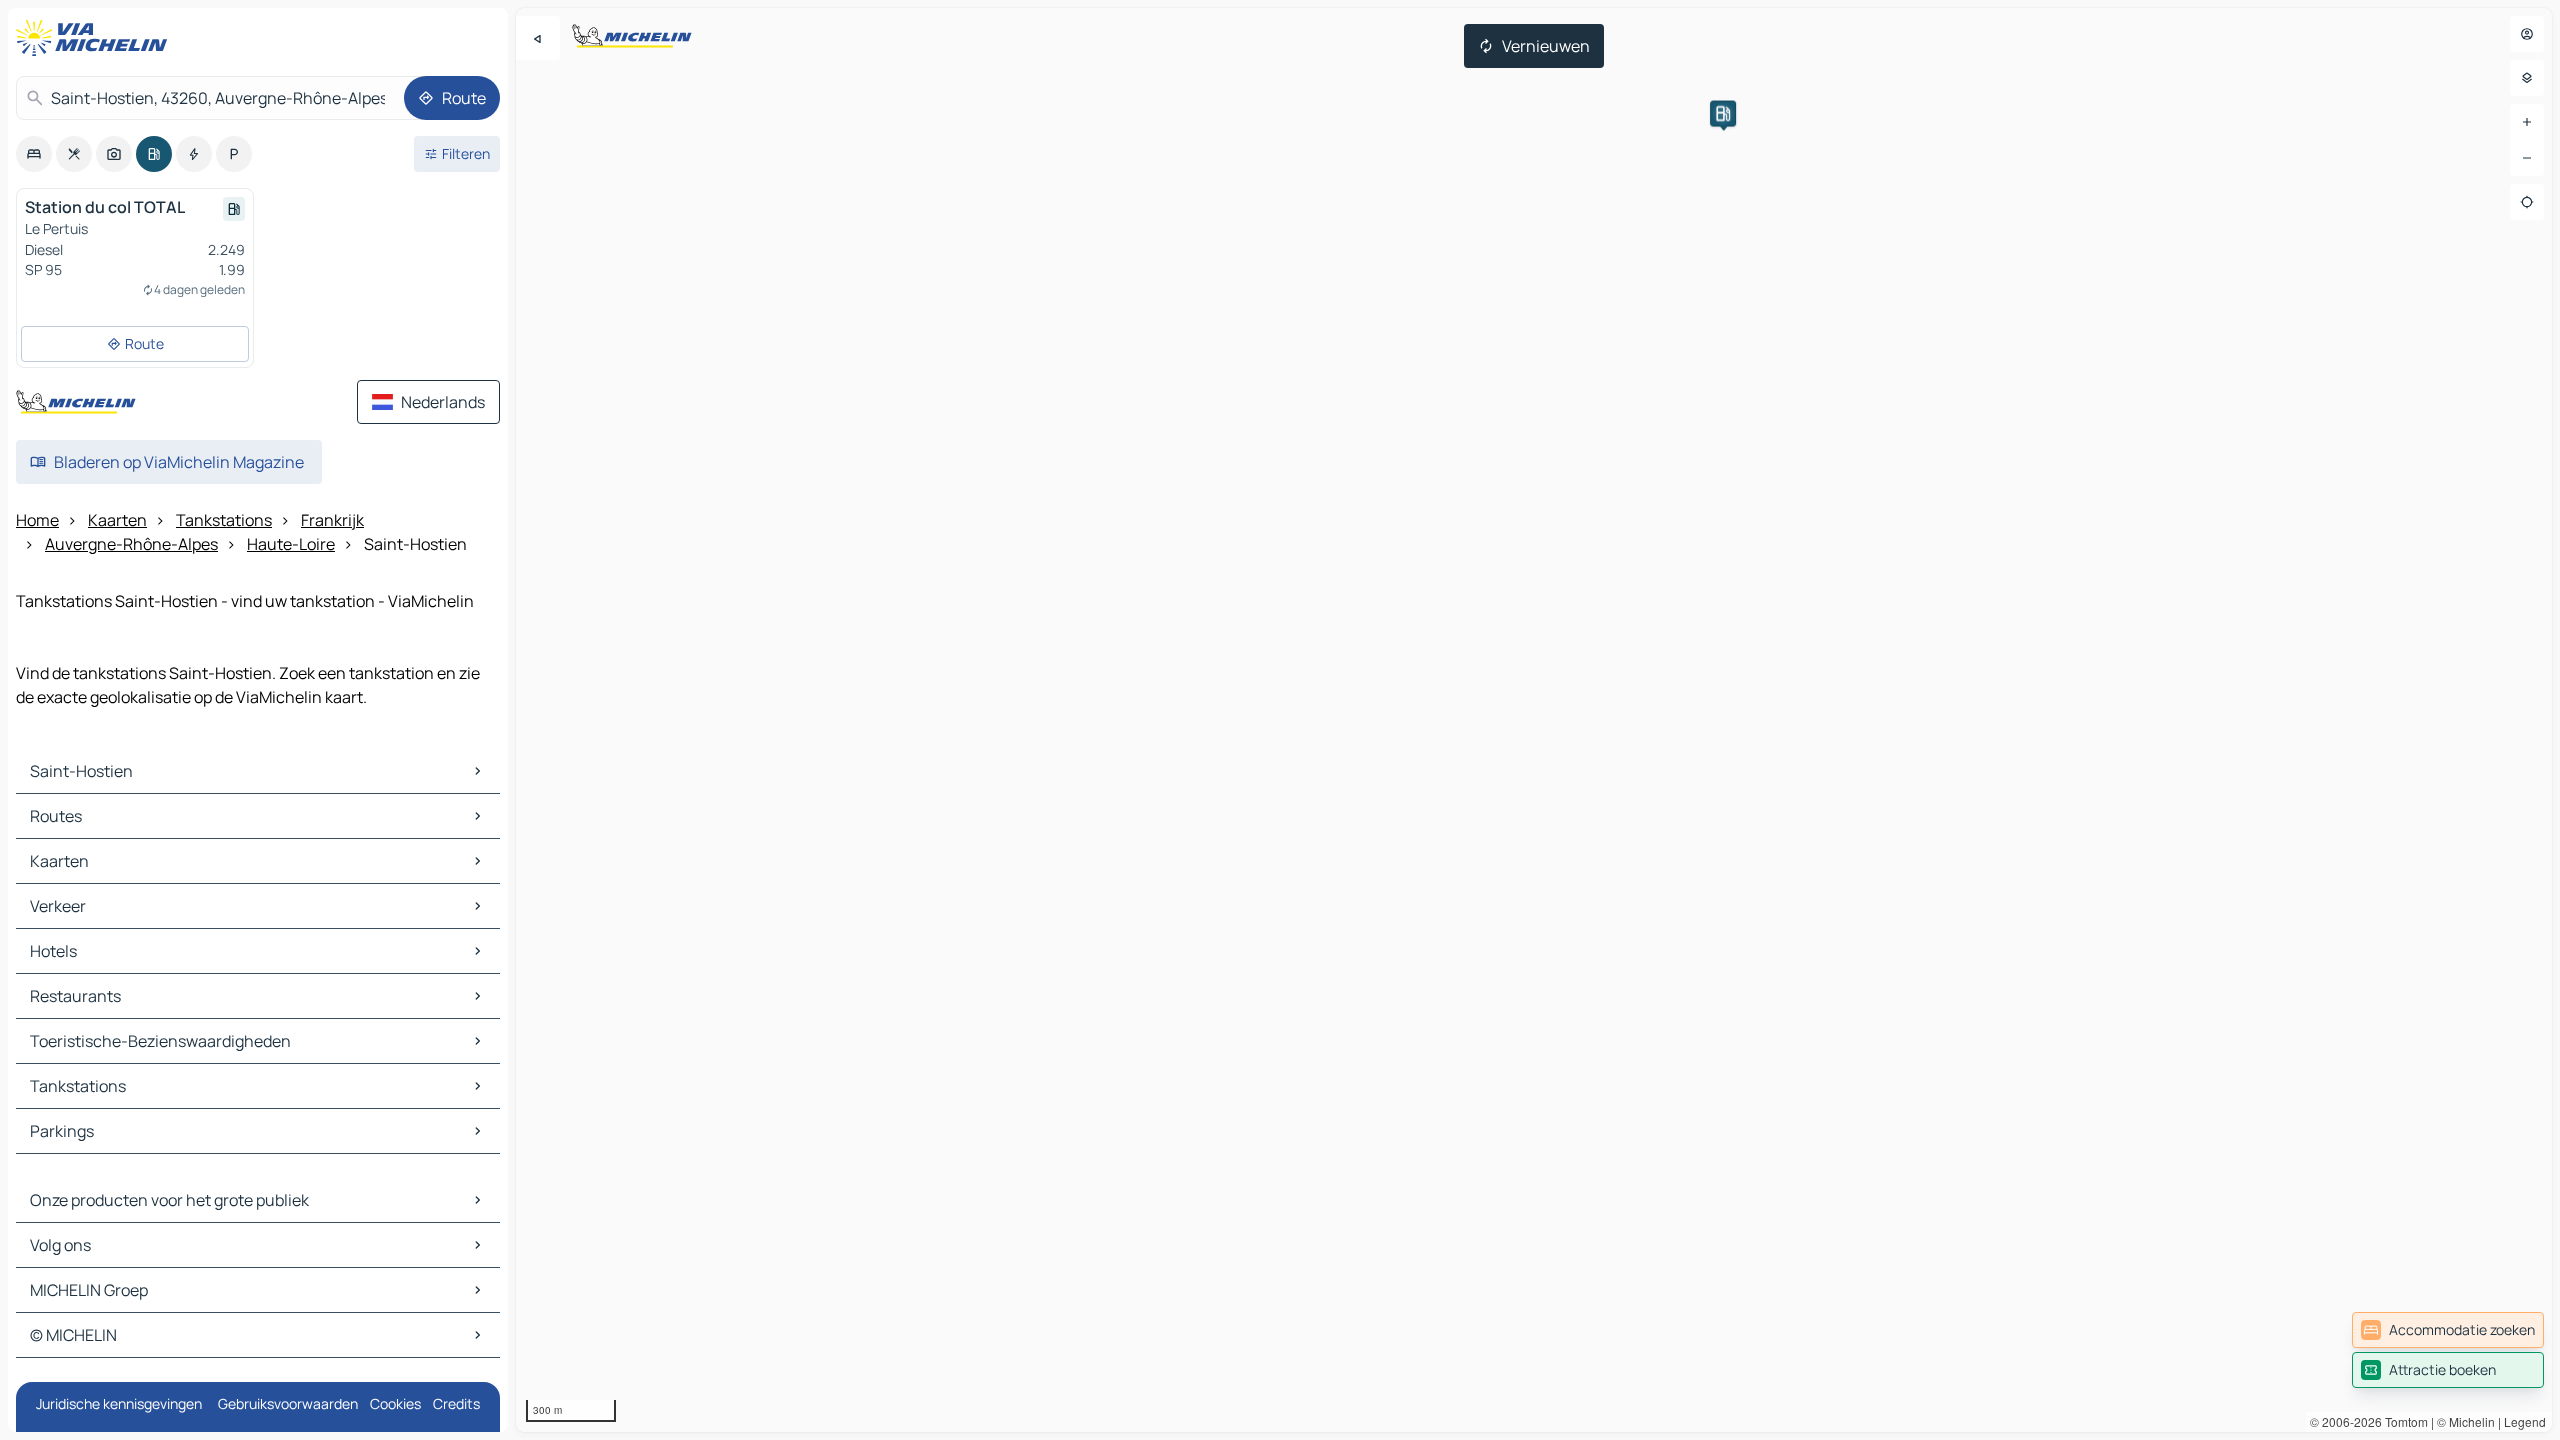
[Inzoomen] (2527, 122)
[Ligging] (2527, 202)
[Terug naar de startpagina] (96, 38)
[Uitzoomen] (2527, 158)
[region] (1534, 720)
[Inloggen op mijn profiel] (2527, 34)
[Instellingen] (2527, 78)
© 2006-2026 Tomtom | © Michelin (2402, 1421)
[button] (1723, 114)
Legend (2525, 1421)
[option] (34, 154)
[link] (2448, 1330)
